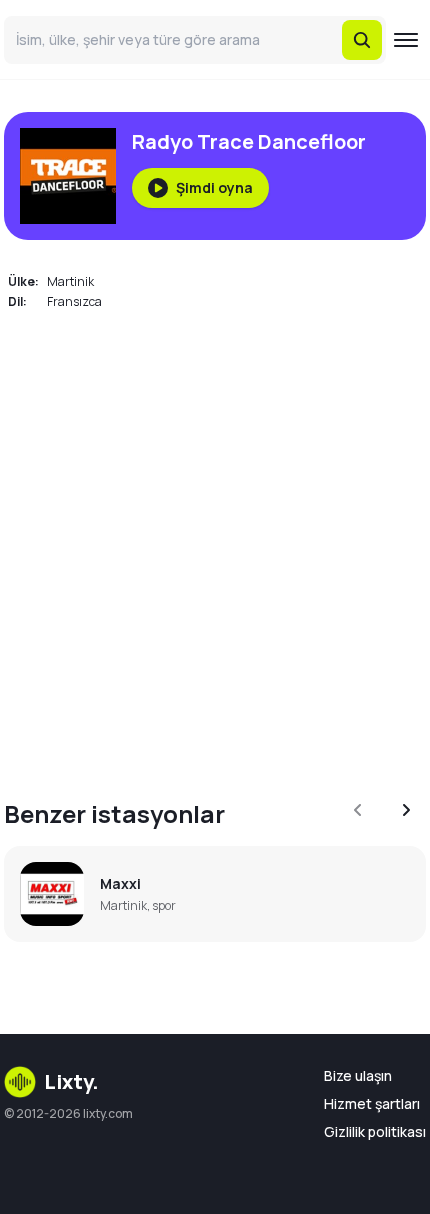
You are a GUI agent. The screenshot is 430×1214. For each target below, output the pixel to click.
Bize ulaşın (358, 1075)
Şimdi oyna (214, 187)
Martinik (70, 281)
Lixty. (71, 1081)
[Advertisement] (215, 543)
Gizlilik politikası (375, 1131)
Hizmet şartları (372, 1103)
